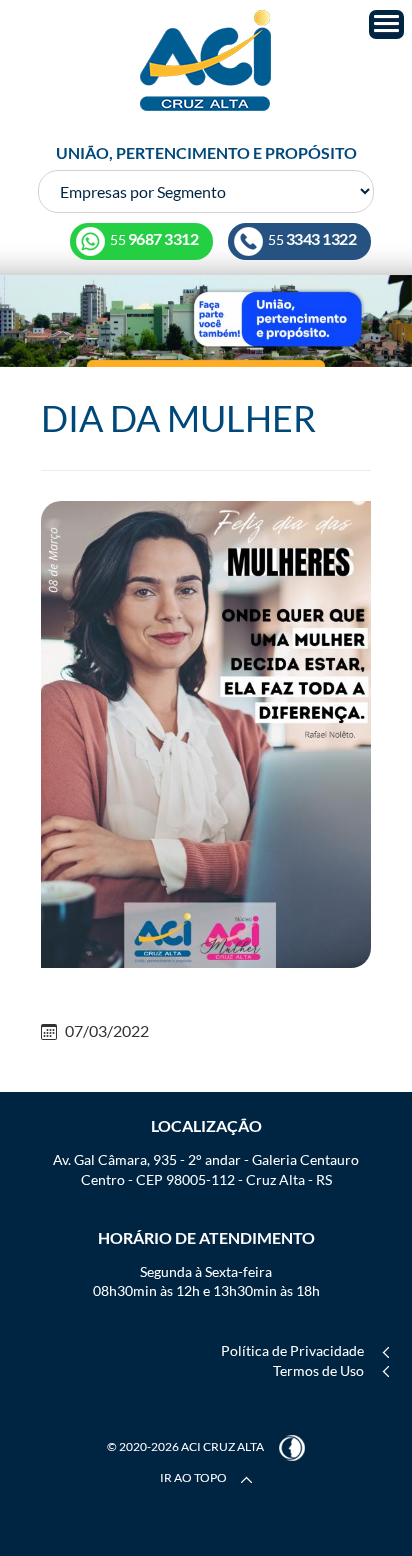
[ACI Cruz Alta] (206, 60)
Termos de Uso (318, 1370)
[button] (386, 24)
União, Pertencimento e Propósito (206, 152)
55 (311, 239)
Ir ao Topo (194, 1477)
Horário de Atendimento (206, 1237)
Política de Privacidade (292, 1350)
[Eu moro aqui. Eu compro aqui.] (206, 319)
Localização (206, 1125)
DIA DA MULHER (178, 418)
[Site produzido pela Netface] (292, 1446)
